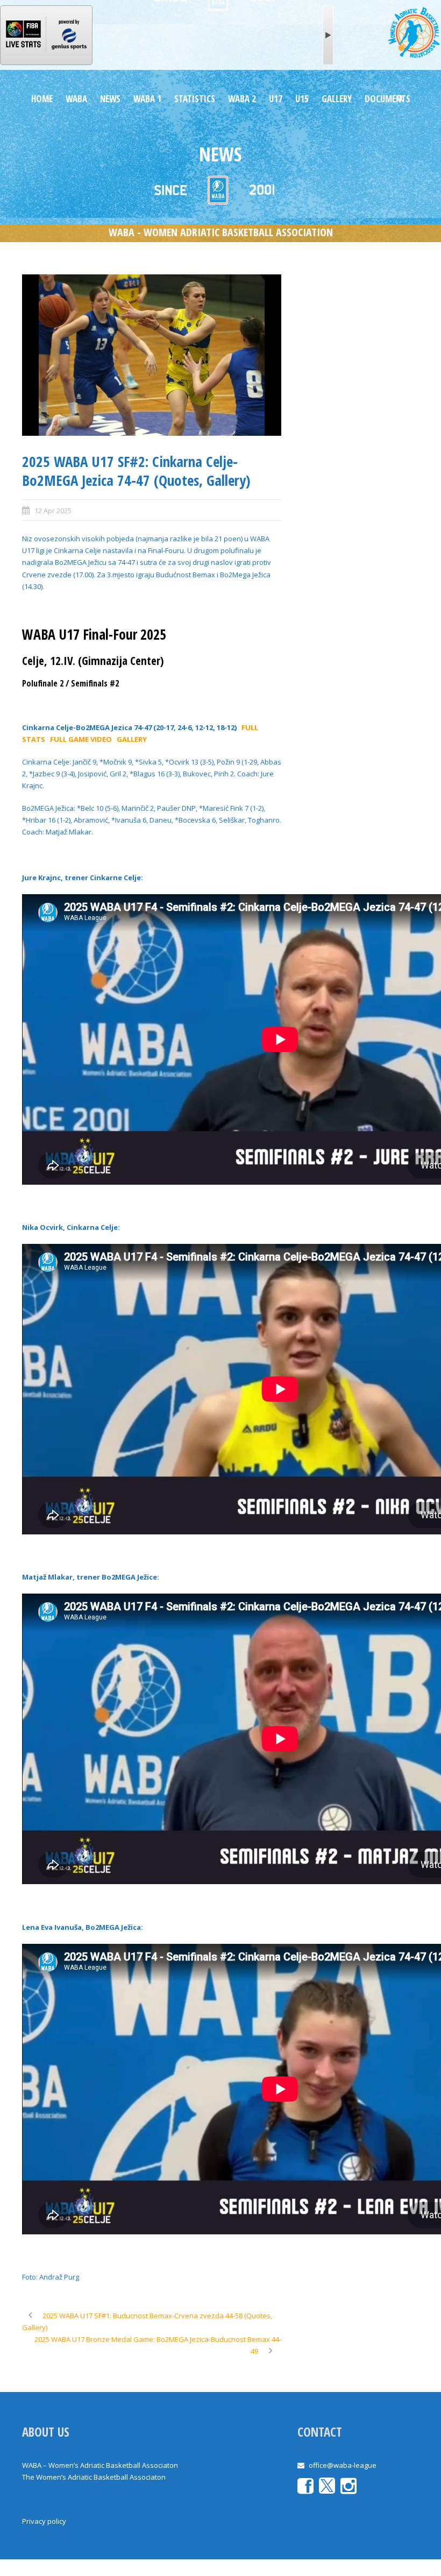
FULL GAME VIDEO (81, 739)
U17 (276, 99)
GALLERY (337, 99)
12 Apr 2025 (53, 511)
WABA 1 (147, 99)
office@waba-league (343, 2465)
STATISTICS (195, 99)
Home (42, 99)
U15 (302, 99)
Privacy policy (44, 2521)
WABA (76, 99)
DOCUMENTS (387, 99)
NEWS (110, 99)
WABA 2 (242, 99)
